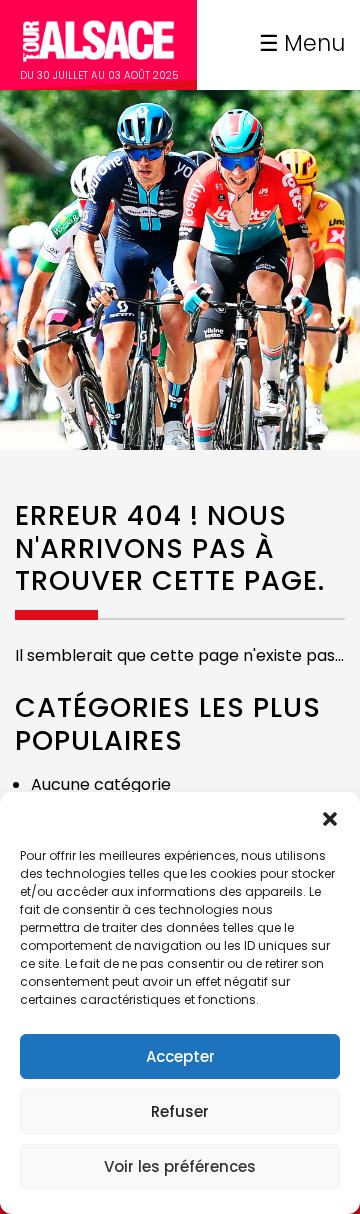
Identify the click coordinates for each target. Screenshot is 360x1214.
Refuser (180, 1111)
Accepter (180, 1056)
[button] (330, 817)
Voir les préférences (180, 1166)
